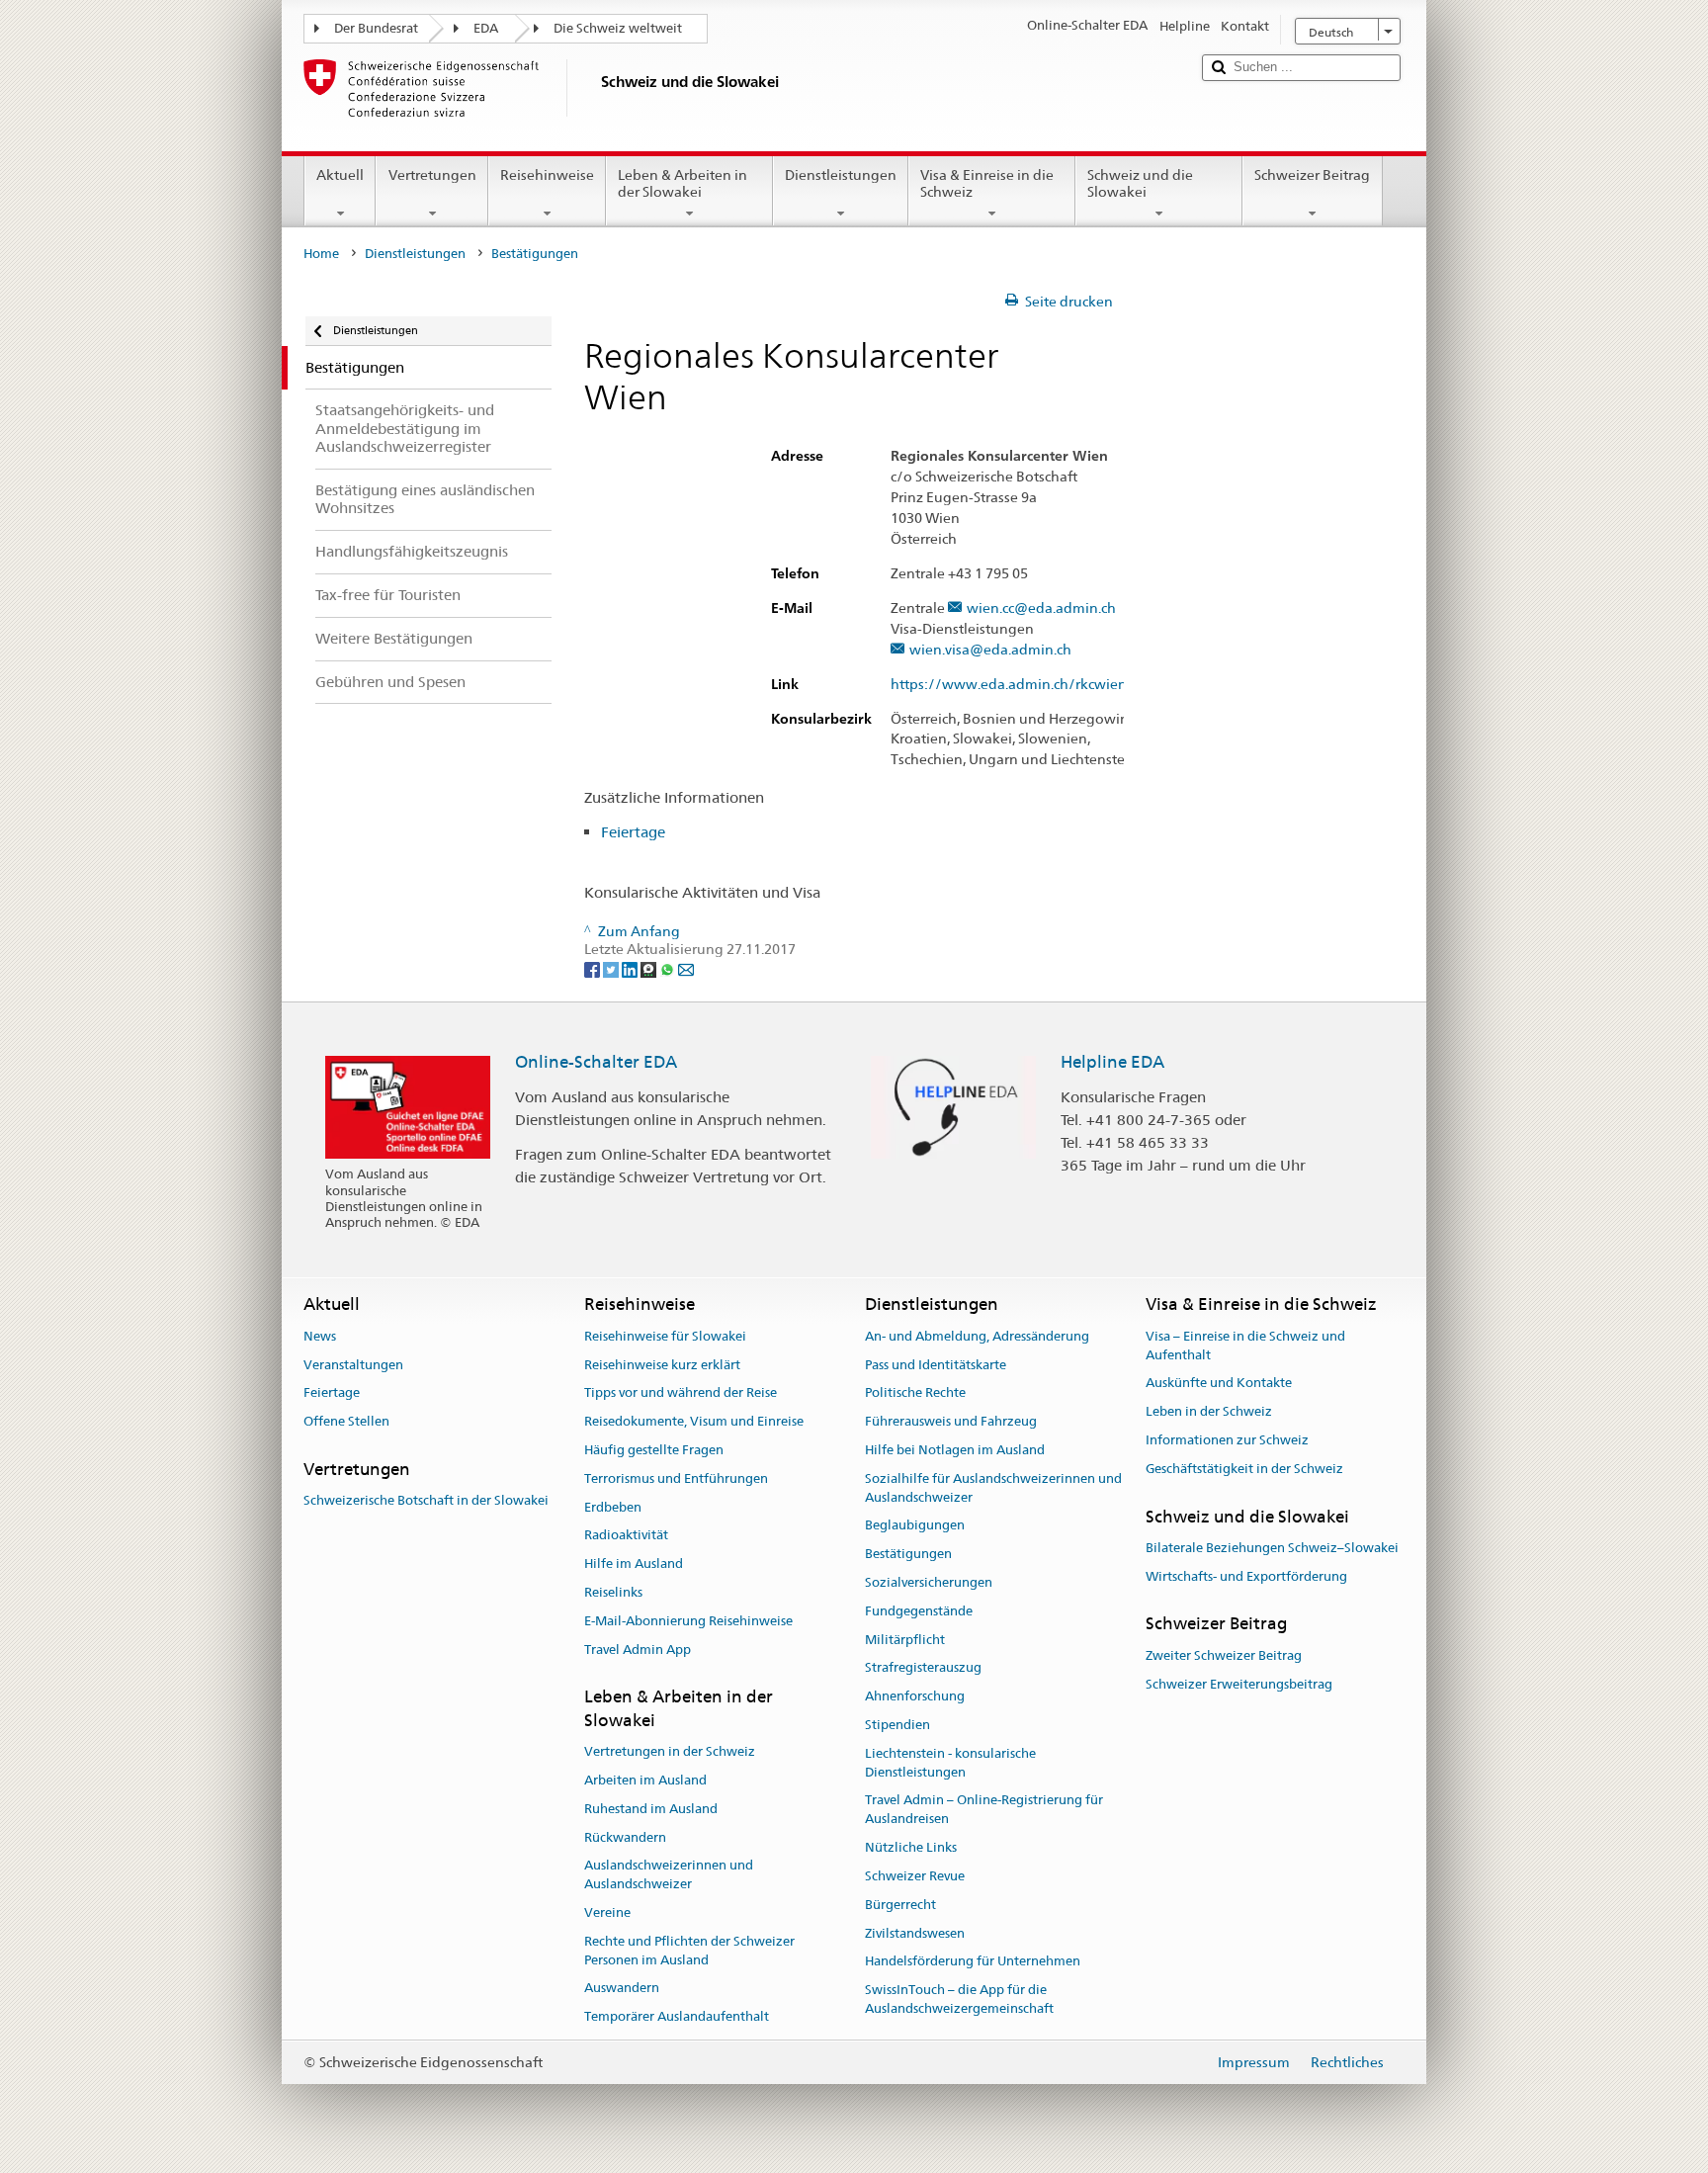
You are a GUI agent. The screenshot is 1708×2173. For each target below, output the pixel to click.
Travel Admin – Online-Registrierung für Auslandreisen (984, 1810)
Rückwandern (625, 1837)
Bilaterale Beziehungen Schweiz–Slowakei (1272, 1548)
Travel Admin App (638, 1650)
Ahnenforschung (915, 1697)
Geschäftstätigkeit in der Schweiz (1244, 1469)
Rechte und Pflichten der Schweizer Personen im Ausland (689, 1951)
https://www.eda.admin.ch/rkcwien (1009, 685)
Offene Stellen (346, 1421)
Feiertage (633, 832)
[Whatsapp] (669, 968)
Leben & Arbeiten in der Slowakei (683, 183)
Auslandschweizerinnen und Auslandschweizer (669, 1875)
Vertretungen (432, 175)
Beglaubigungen (915, 1526)
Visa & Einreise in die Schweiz (987, 183)
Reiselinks (613, 1592)
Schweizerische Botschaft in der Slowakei (426, 1500)
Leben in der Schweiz (1209, 1411)
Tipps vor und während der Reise (681, 1393)
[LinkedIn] (631, 968)
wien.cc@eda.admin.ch (1041, 608)
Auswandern (622, 1989)
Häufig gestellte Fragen (654, 1450)
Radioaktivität (626, 1536)
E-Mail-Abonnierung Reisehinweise (688, 1621)
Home (321, 254)
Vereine (607, 1912)
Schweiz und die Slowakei (1140, 183)
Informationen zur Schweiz (1227, 1440)
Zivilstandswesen (915, 1933)
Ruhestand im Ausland (651, 1809)
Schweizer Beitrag (1312, 175)
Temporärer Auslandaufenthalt (677, 2016)
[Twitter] (612, 968)
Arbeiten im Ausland (645, 1780)
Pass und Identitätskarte (936, 1365)
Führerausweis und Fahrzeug (951, 1421)
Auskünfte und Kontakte (1219, 1384)
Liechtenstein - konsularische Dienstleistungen (950, 1763)
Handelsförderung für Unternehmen (973, 1962)
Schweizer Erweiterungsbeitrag (1239, 1684)
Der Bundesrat (376, 28)
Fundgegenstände (919, 1611)
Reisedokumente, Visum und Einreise (694, 1421)
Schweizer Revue (915, 1876)
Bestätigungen (908, 1554)
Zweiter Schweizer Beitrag (1224, 1655)
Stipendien (897, 1725)
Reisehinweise (547, 175)
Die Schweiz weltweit (618, 28)
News (320, 1336)
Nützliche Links (911, 1847)
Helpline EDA (1112, 1062)
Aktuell (340, 175)
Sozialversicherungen (929, 1582)
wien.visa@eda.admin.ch (990, 650)
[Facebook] (594, 968)
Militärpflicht (905, 1640)
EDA (486, 28)
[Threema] (650, 968)
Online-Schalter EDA (596, 1062)
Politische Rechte (915, 1393)
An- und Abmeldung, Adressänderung (977, 1336)
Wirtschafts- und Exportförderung (1246, 1576)
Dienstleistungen (841, 175)
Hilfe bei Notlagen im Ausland (955, 1450)
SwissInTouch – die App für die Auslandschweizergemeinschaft (959, 1999)
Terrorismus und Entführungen (676, 1478)
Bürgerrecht (900, 1905)
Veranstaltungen (353, 1365)
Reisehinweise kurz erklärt (662, 1365)
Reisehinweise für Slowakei (665, 1336)
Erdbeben (613, 1507)
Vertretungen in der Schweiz (670, 1751)
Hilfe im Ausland (634, 1564)
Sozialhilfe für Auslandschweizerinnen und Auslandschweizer (993, 1488)
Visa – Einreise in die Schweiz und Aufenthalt (1245, 1346)
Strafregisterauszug (923, 1668)
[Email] (686, 968)
